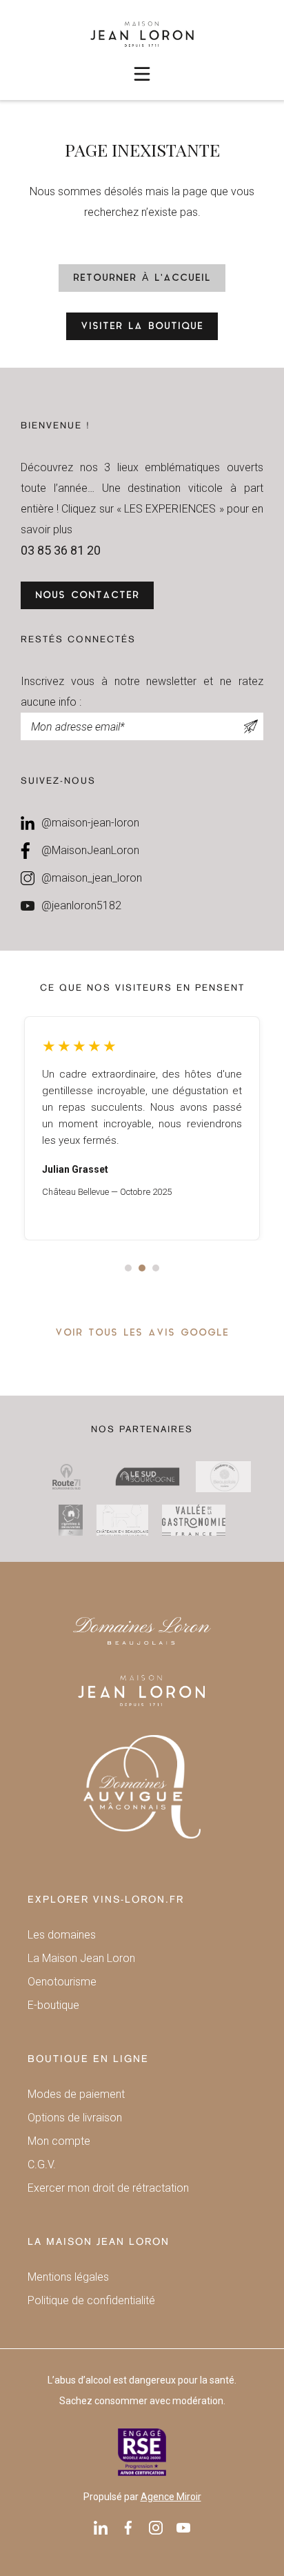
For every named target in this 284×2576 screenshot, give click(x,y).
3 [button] (156, 1268)
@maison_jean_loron (92, 878)
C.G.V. (42, 2164)
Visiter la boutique (142, 327)
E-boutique (53, 2005)
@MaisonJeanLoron (90, 850)
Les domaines (62, 1935)
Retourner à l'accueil (142, 278)
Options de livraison (75, 2118)
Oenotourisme (62, 1982)
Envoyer (251, 726)
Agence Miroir (171, 2497)
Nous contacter (87, 596)
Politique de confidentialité (91, 2300)
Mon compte (59, 2141)
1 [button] (128, 1268)
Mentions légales (68, 2277)
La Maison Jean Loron (81, 1958)
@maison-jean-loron (90, 823)
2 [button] (142, 1268)
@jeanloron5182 (81, 905)
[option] (142, 1128)
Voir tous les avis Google (142, 1333)
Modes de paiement (76, 2094)
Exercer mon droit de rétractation (108, 2188)
